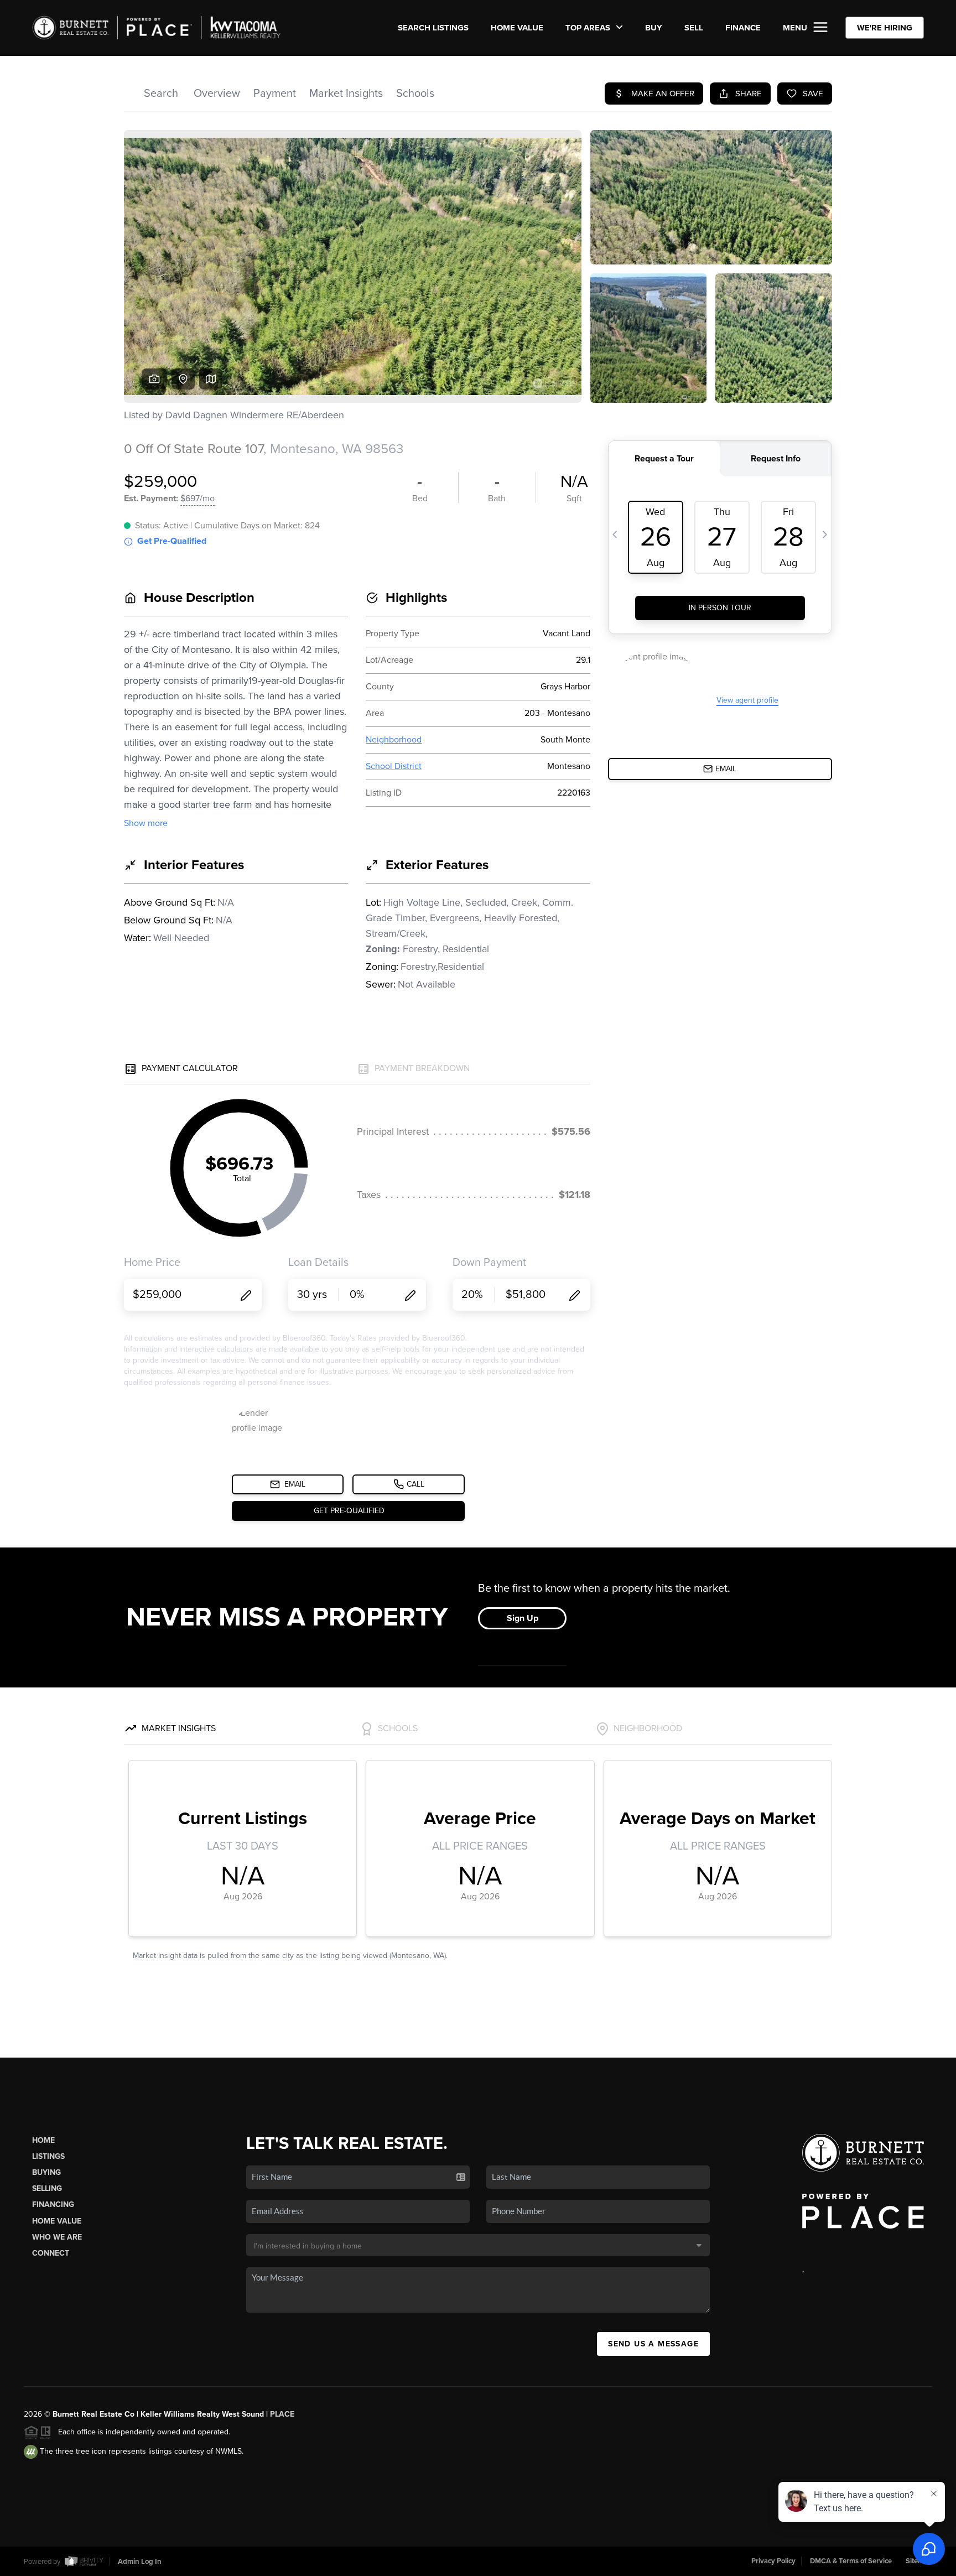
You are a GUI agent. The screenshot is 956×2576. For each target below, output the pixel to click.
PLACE (282, 2414)
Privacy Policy (773, 2561)
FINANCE (743, 28)
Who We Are (57, 2237)
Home (43, 2140)
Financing (53, 2204)
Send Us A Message (653, 2344)
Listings (48, 2156)
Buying (46, 2172)
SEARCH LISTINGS (433, 28)
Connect (51, 2253)
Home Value (517, 28)
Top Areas (589, 28)
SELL (694, 28)
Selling (47, 2188)
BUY (654, 28)
